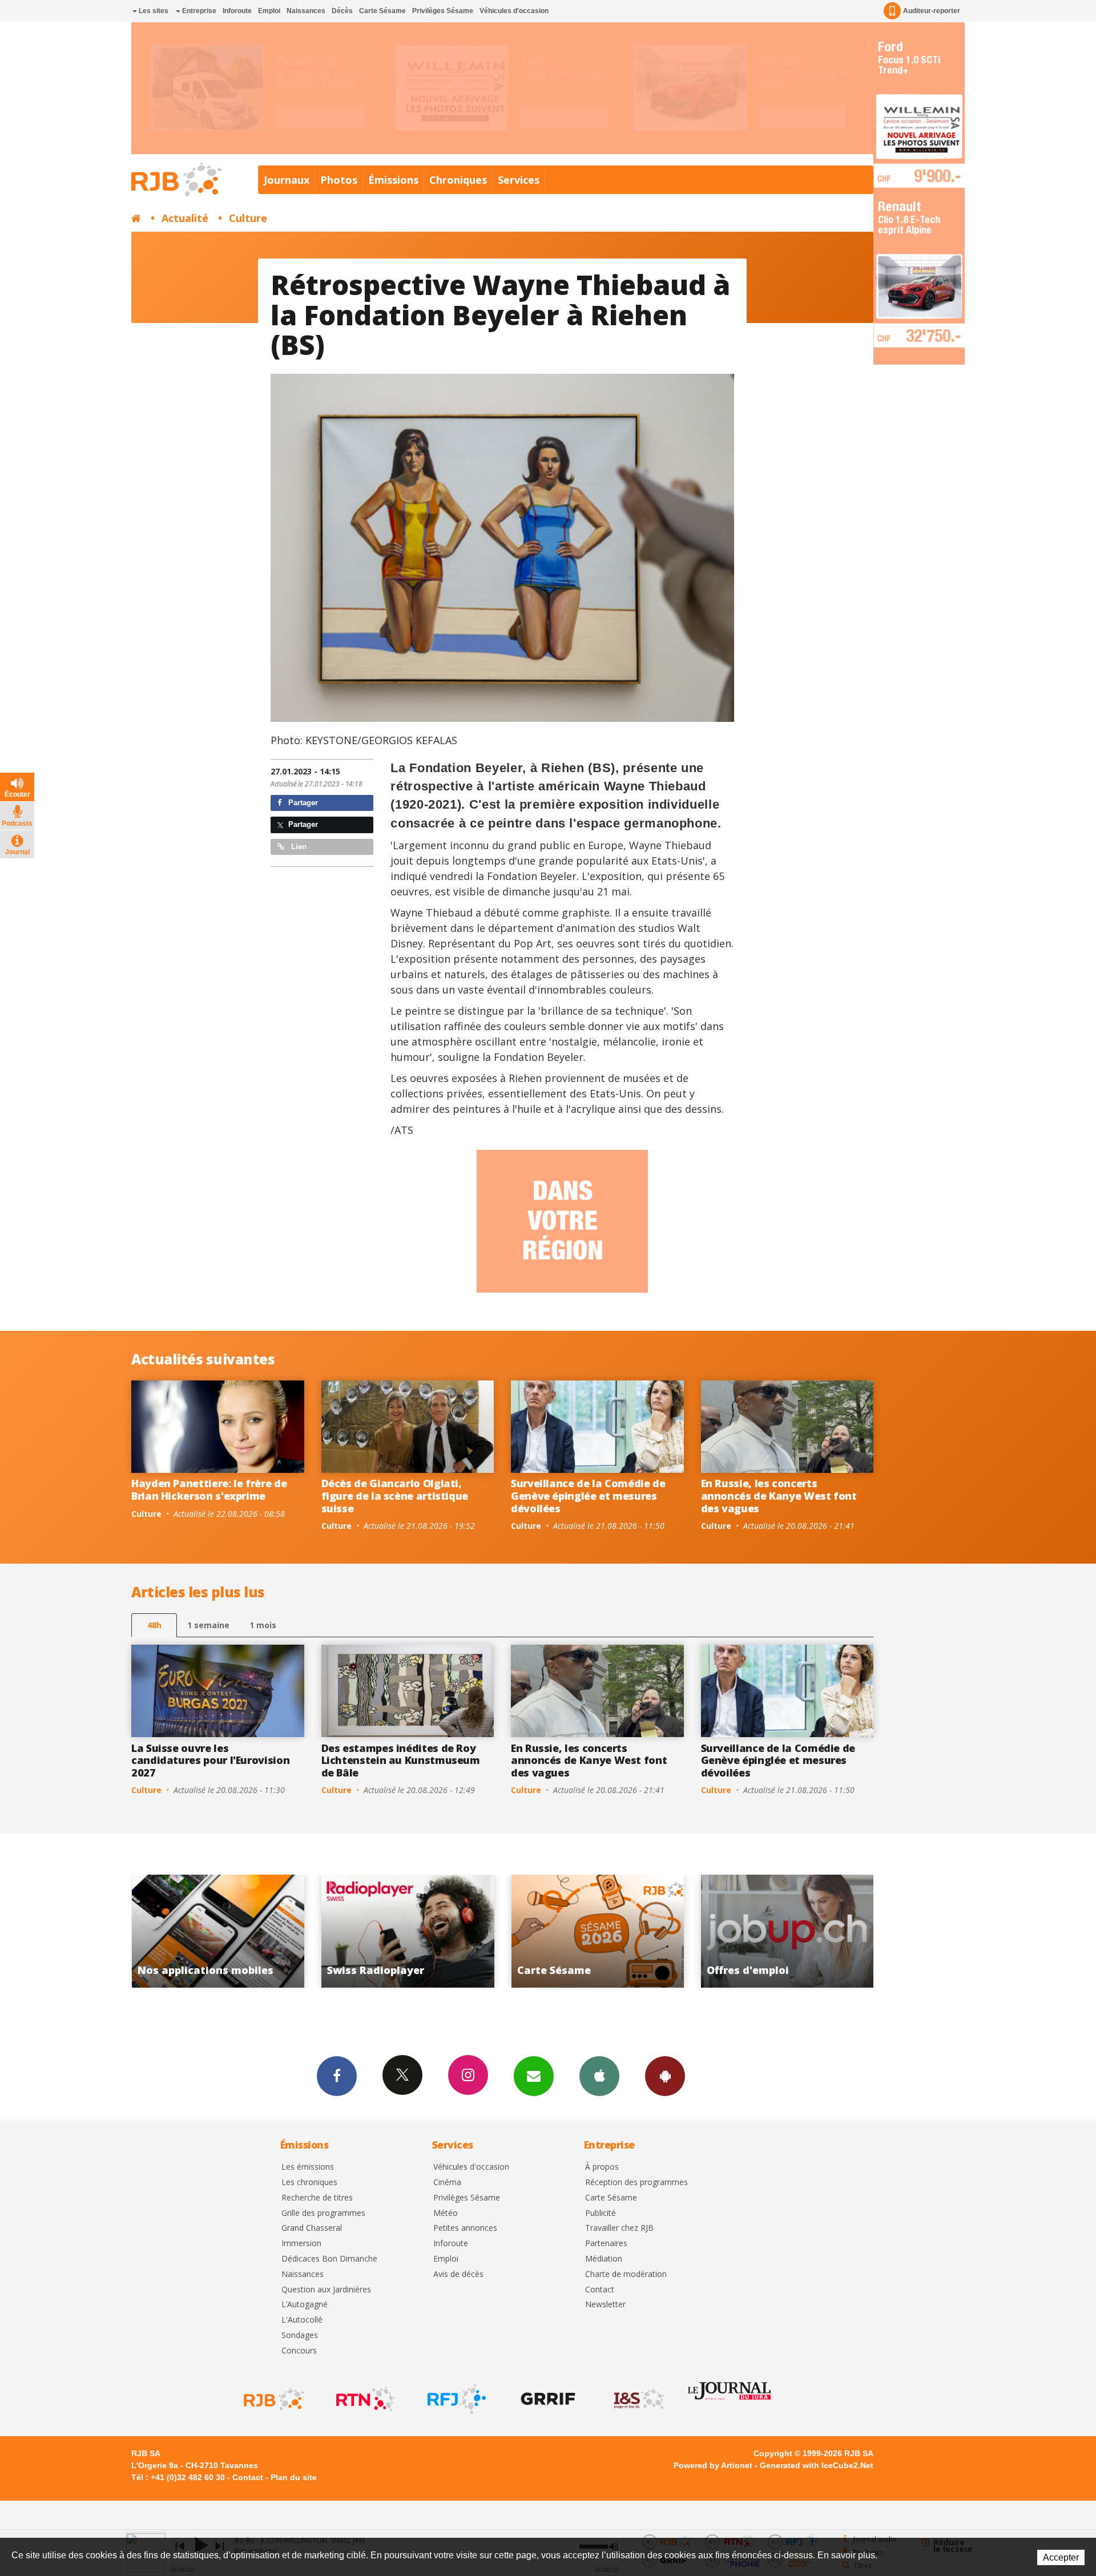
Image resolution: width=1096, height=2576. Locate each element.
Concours (299, 2351)
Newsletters (534, 2076)
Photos (339, 180)
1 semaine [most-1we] (208, 1625)
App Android (665, 2076)
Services (519, 180)
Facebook (337, 2076)
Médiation (604, 2259)
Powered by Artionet (713, 2465)
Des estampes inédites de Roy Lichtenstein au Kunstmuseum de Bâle (401, 1760)
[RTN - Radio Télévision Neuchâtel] (364, 2399)
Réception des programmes (636, 2183)
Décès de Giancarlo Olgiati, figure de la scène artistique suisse (395, 1495)
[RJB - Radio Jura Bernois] (273, 2399)
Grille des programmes (323, 2213)
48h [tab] (154, 1625)
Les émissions (308, 2167)
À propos (602, 2167)
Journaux (287, 180)
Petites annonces (465, 2228)
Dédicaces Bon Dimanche (329, 2259)
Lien (298, 847)
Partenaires (606, 2244)
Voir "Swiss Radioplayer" (218, 1931)
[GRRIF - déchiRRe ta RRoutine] (547, 2399)
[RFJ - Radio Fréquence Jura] (456, 2399)
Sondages (300, 2335)
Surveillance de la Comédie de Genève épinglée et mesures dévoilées (588, 1495)
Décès (342, 11)
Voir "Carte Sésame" (408, 1931)
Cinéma (447, 2183)
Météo (446, 2213)
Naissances (306, 11)
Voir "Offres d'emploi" (597, 1931)
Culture (248, 218)
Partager (302, 803)
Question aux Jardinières (326, 2290)
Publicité (601, 2213)
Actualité (185, 218)
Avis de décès (458, 2274)
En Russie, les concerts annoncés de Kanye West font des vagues (779, 1495)
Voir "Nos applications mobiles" (787, 1931)
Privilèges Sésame (443, 11)
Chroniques (458, 180)
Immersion (301, 2244)
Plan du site (294, 2477)
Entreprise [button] (198, 11)
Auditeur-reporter (932, 11)
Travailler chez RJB (619, 2228)
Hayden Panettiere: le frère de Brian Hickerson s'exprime (209, 1489)
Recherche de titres (317, 2198)
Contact (600, 2290)
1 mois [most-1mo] (263, 1625)
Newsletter (605, 2305)
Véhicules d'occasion (514, 11)
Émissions (393, 180)
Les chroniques (309, 2183)
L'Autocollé (302, 2320)
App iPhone (599, 2076)
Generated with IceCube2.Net (817, 2465)
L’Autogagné (305, 2305)
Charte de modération (626, 2274)
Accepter (1061, 2557)
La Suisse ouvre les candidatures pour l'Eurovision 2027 (210, 1760)
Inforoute (237, 11)
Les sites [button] (153, 11)
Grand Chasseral (312, 2228)
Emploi (269, 11)
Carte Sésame (382, 11)
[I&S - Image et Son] (638, 2399)
